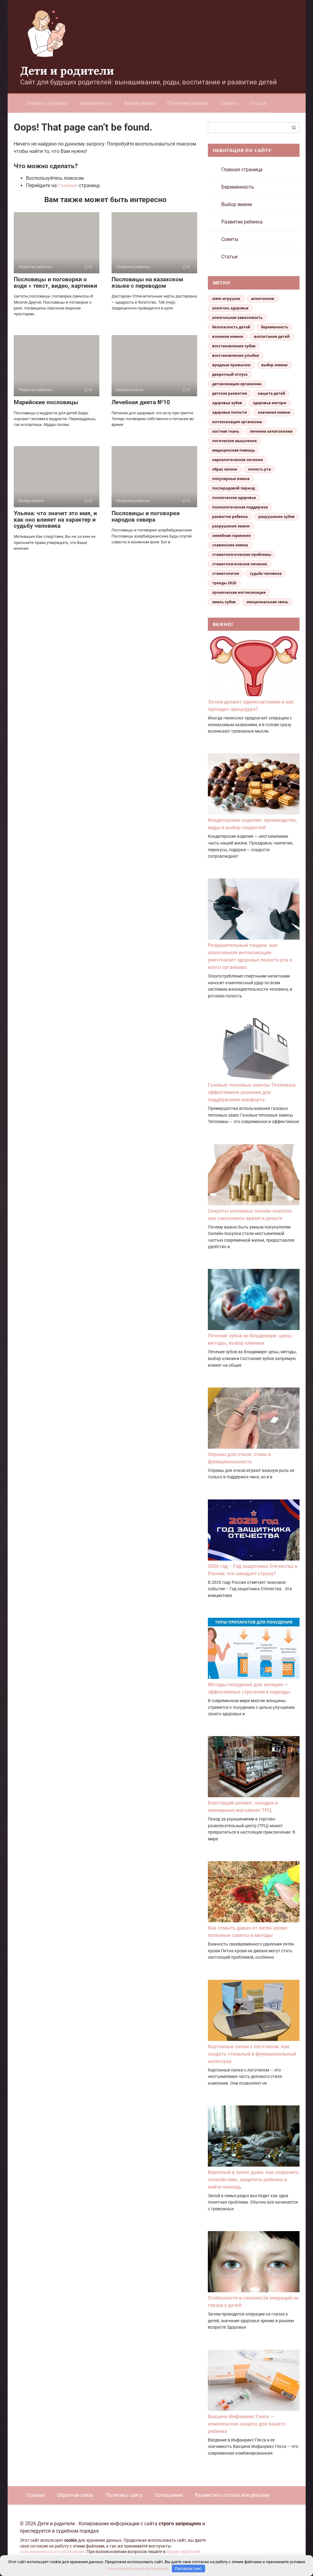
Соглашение (169, 2495)
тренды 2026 (224, 583)
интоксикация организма (237, 422)
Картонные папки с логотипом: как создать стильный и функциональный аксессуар (252, 2054)
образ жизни (225, 469)
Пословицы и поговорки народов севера (146, 516)
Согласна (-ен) (188, 2569)
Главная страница (47, 103)
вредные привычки (231, 365)
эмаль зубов (224, 602)
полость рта (259, 469)
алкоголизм (263, 299)
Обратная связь (75, 2495)
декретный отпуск (230, 374)
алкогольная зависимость (237, 318)
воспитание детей (272, 336)
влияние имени (228, 336)
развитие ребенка (230, 517)
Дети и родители (67, 71)
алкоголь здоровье (230, 308)
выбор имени (274, 365)
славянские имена (230, 545)
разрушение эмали (231, 526)
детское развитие (230, 393)
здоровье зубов (227, 403)
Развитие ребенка (188, 103)
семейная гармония (231, 536)
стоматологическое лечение (240, 564)
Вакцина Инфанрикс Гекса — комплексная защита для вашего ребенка (247, 2424)
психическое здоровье (234, 498)
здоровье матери (270, 403)
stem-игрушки (226, 299)
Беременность (96, 103)
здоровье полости (230, 412)
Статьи (258, 103)
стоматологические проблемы (242, 554)
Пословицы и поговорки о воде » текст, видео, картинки (55, 283)
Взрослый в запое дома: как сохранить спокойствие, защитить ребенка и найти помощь (253, 2180)
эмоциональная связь (267, 602)
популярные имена (231, 479)
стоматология (226, 573)
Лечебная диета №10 (141, 402)
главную (68, 185)
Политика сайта (124, 2495)
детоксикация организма (237, 384)
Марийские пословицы (46, 402)
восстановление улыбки (236, 355)
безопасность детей (231, 327)
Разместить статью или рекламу (232, 2495)
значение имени (274, 412)
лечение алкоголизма (271, 431)
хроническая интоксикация (239, 592)
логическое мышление (234, 441)
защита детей (271, 393)
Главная (35, 2495)
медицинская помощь (234, 450)
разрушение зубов (276, 517)
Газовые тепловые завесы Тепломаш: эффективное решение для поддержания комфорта (252, 1092)
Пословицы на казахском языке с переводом (147, 283)
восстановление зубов (234, 346)
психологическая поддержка (240, 507)
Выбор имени (140, 103)
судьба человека (266, 573)
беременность (275, 327)
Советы (229, 103)
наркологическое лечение (238, 460)
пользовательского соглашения (52, 2552)
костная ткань (226, 431)
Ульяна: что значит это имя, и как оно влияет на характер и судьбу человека (55, 520)
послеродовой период (234, 488)
